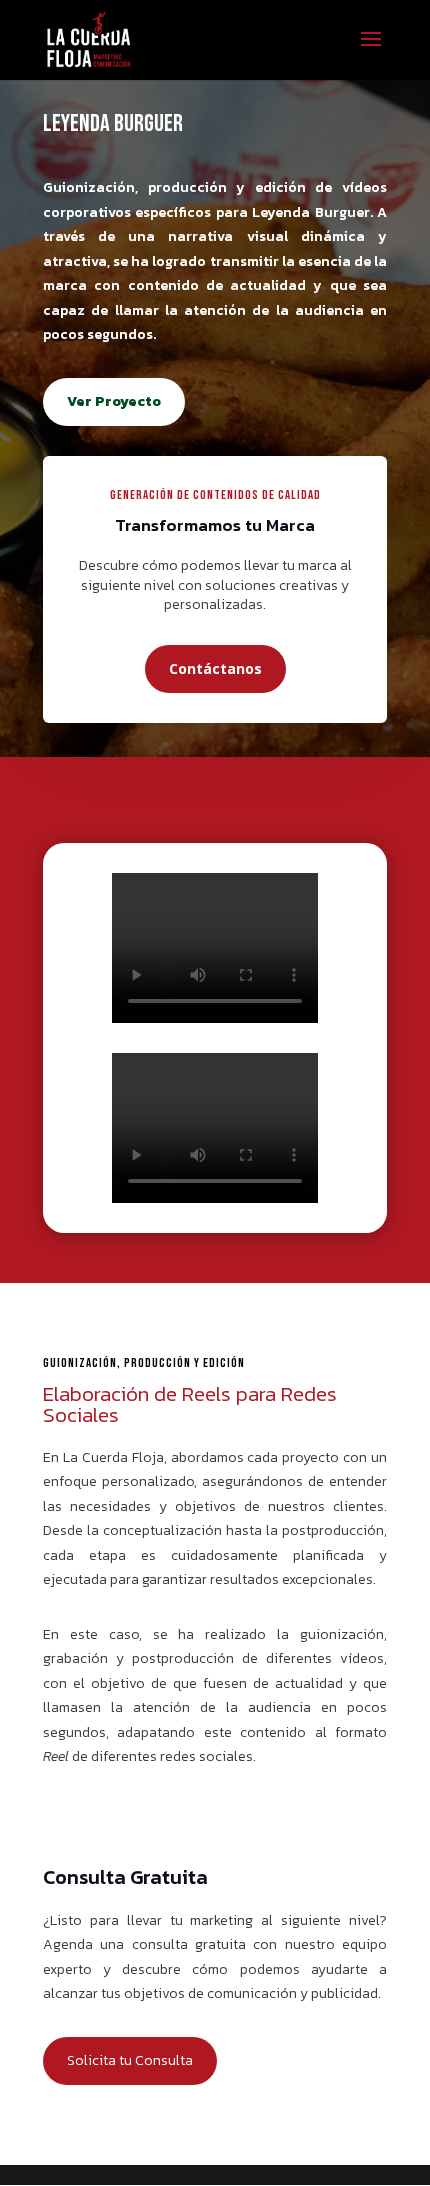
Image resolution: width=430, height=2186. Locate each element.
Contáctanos (215, 668)
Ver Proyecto (114, 401)
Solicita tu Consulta (130, 2060)
